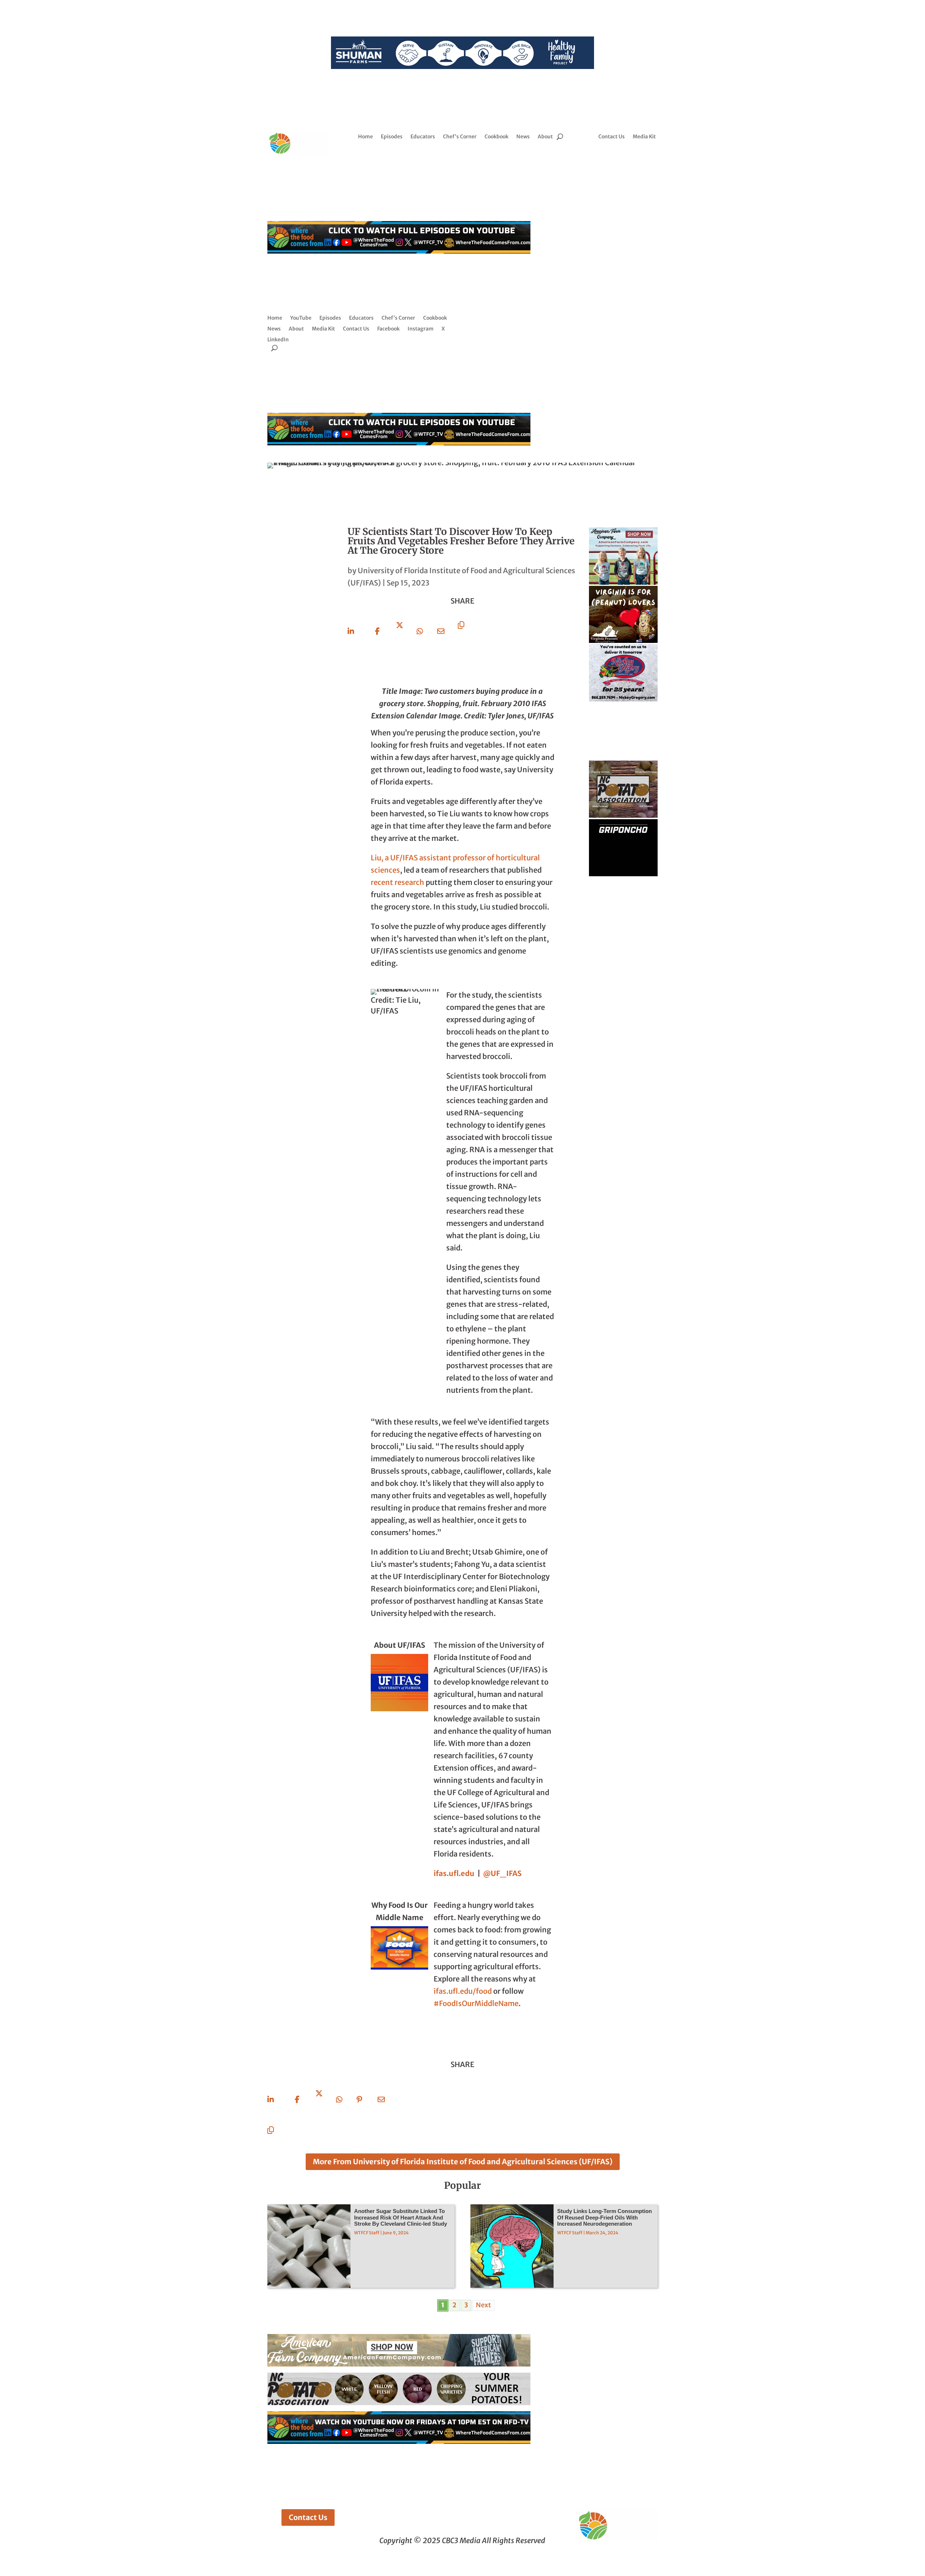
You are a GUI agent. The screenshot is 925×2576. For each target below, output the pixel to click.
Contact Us (612, 137)
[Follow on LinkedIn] (647, 159)
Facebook (388, 329)
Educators (423, 137)
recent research (397, 882)
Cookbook (496, 137)
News (523, 137)
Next (483, 2305)
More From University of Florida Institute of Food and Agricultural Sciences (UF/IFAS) (463, 2162)
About (545, 137)
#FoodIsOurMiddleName (476, 2003)
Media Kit (644, 137)
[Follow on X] (633, 159)
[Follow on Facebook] (604, 159)
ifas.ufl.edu (454, 1873)
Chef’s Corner (460, 137)
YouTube (301, 318)
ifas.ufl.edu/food (463, 1991)
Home (365, 137)
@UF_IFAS (502, 1873)
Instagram (421, 329)
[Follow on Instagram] (619, 159)
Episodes (392, 137)
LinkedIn (278, 340)
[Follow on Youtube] (627, 173)
